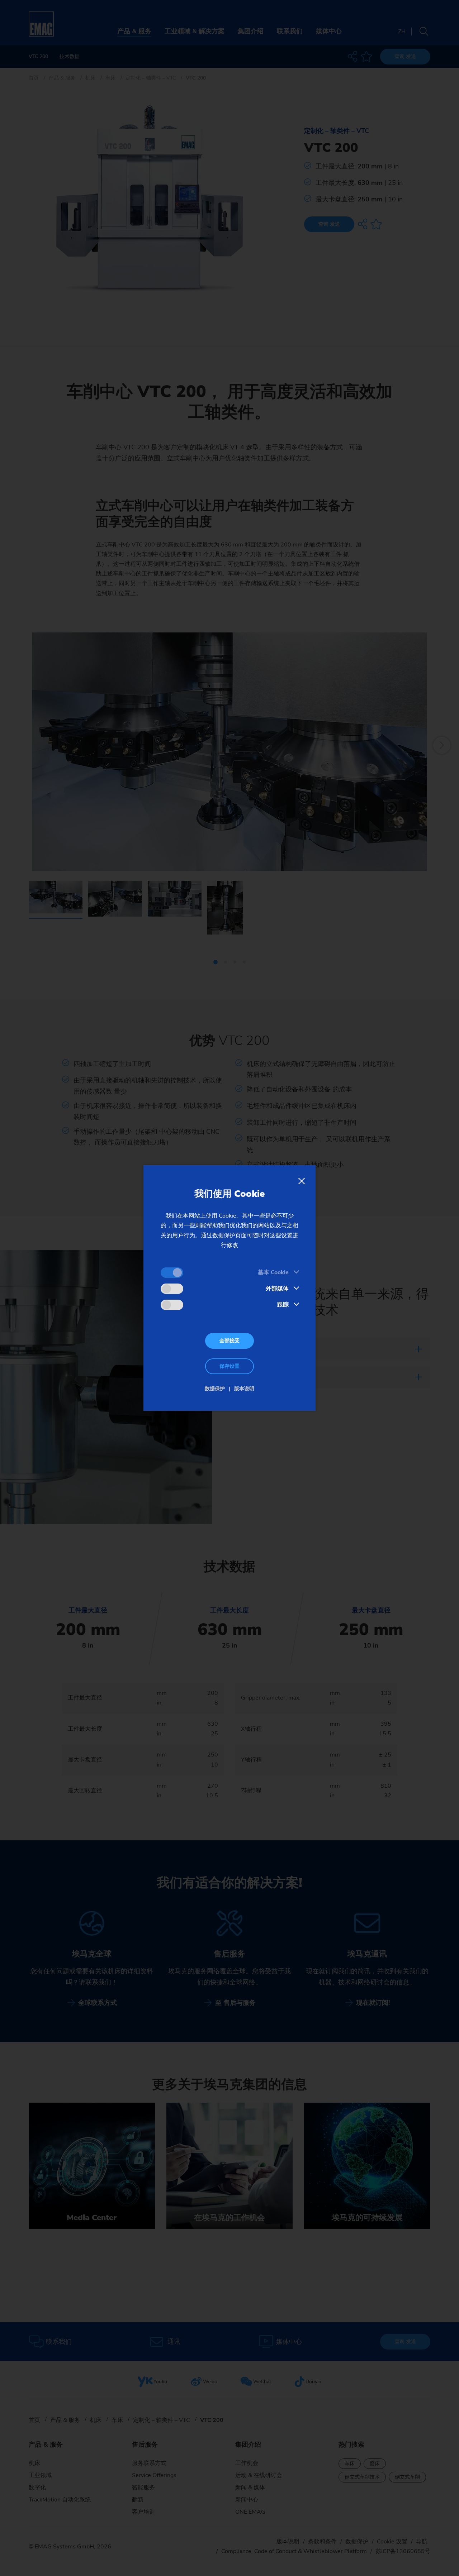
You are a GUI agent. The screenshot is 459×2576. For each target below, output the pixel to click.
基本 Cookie (273, 1272)
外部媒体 (277, 1289)
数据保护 (215, 1389)
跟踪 (283, 1305)
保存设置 (229, 1366)
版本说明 (244, 1389)
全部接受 (229, 1341)
